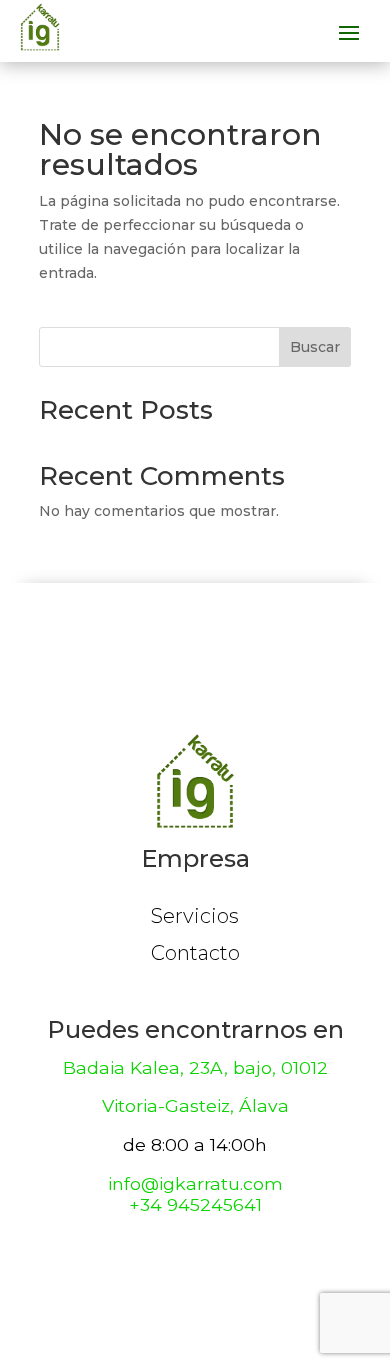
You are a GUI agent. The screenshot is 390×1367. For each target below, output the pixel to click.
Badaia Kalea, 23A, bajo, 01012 (195, 1067)
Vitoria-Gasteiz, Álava (195, 1105)
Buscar (315, 347)
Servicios (195, 916)
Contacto (195, 953)
